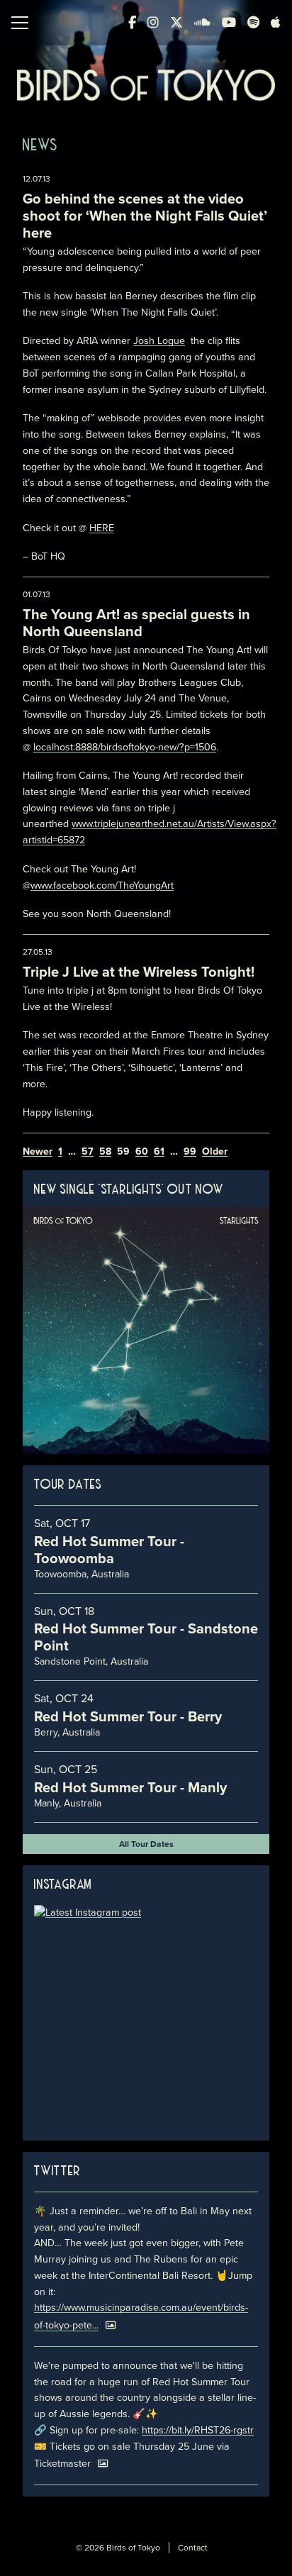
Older (215, 1152)
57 (88, 1152)
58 (105, 1152)
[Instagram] (153, 23)
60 (142, 1152)
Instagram (63, 1885)
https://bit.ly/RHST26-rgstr (198, 2430)
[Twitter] (176, 23)
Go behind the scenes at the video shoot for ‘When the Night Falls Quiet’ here (145, 216)
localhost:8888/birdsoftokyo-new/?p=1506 (125, 747)
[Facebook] (132, 23)
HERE (102, 528)
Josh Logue (159, 341)
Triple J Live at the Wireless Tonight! (139, 972)
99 (190, 1152)
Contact (193, 2548)
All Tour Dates (146, 1844)
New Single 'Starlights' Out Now (129, 1190)
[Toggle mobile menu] (20, 23)
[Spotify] (253, 23)
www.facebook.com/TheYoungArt (102, 885)
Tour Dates (68, 1485)
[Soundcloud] (202, 23)
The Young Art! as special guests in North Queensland (136, 623)
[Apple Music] (276, 23)
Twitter (57, 2172)
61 (159, 1152)
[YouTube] (229, 23)
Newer (38, 1152)
